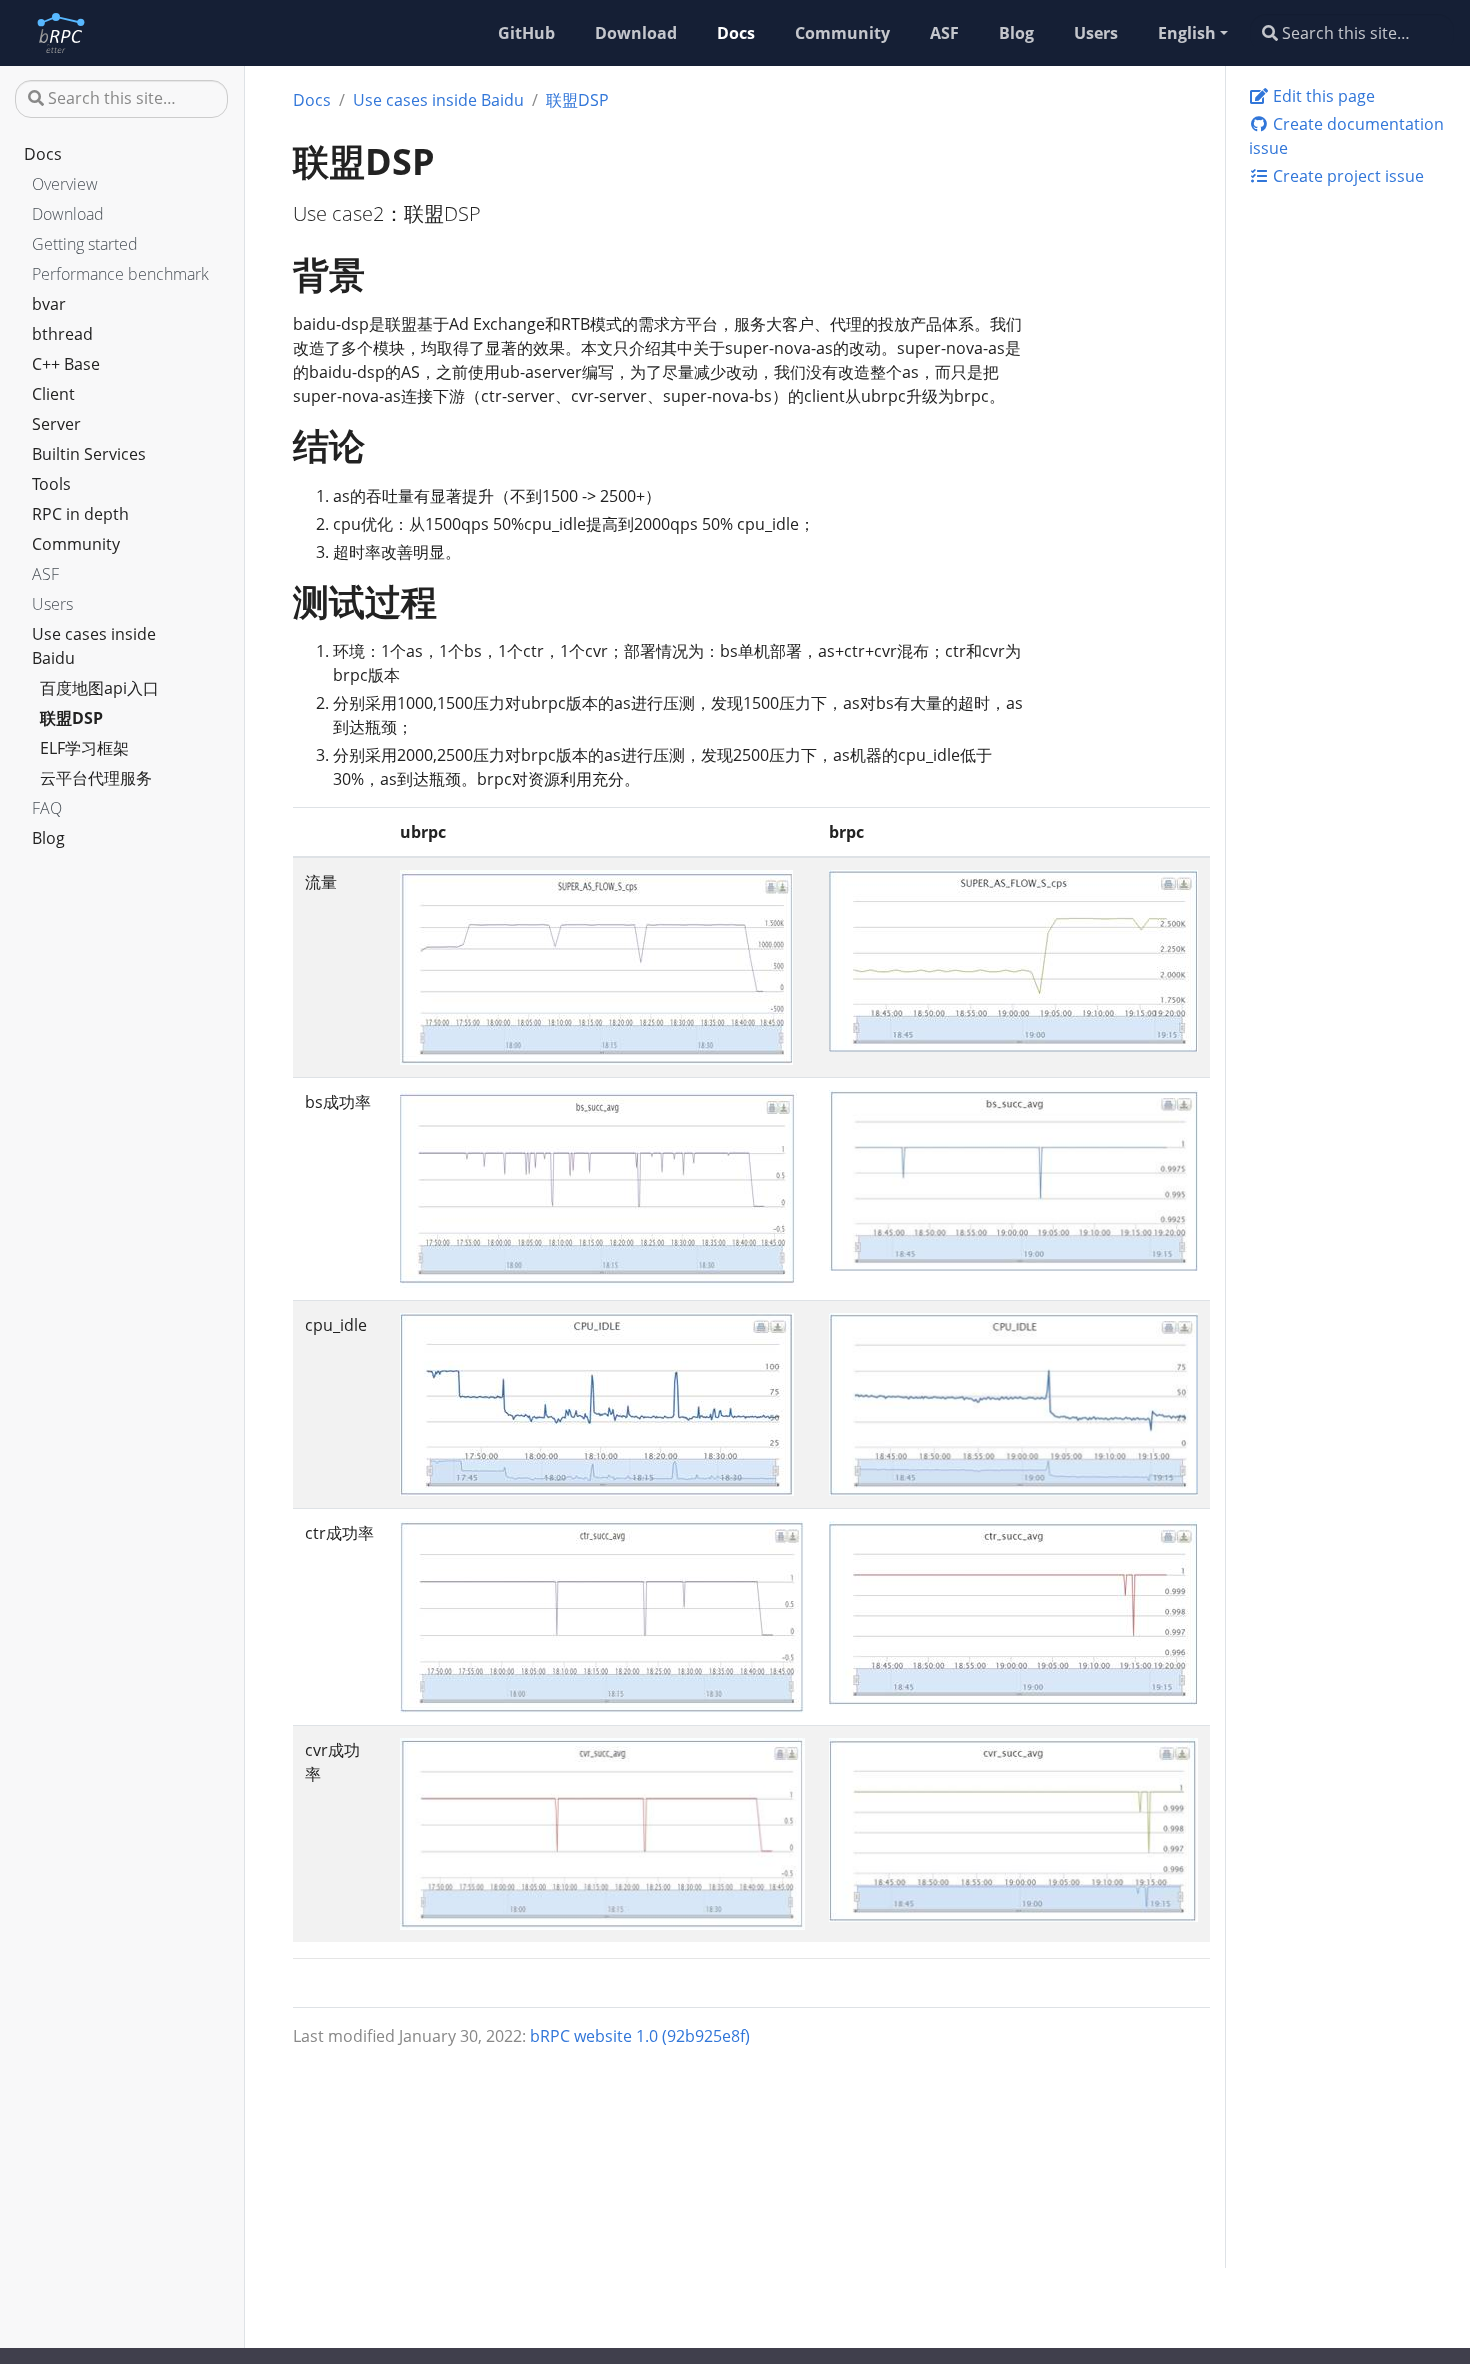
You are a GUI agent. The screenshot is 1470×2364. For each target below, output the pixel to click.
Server (56, 424)
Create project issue (1346, 176)
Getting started (85, 244)
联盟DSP (71, 718)
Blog (48, 838)
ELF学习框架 (84, 748)
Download (68, 214)
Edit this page (1322, 96)
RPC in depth (80, 514)
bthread (62, 334)
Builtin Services (89, 454)
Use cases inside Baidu (94, 646)
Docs (43, 154)
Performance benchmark (120, 274)
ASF (45, 574)
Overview (65, 184)
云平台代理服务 (96, 778)
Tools (51, 484)
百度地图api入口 (99, 688)
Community (76, 544)
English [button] (1187, 33)
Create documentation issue (1346, 136)
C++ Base (66, 364)
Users (52, 604)
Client (53, 394)
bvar (49, 304)
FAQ (47, 808)
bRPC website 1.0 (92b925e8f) (640, 2036)
